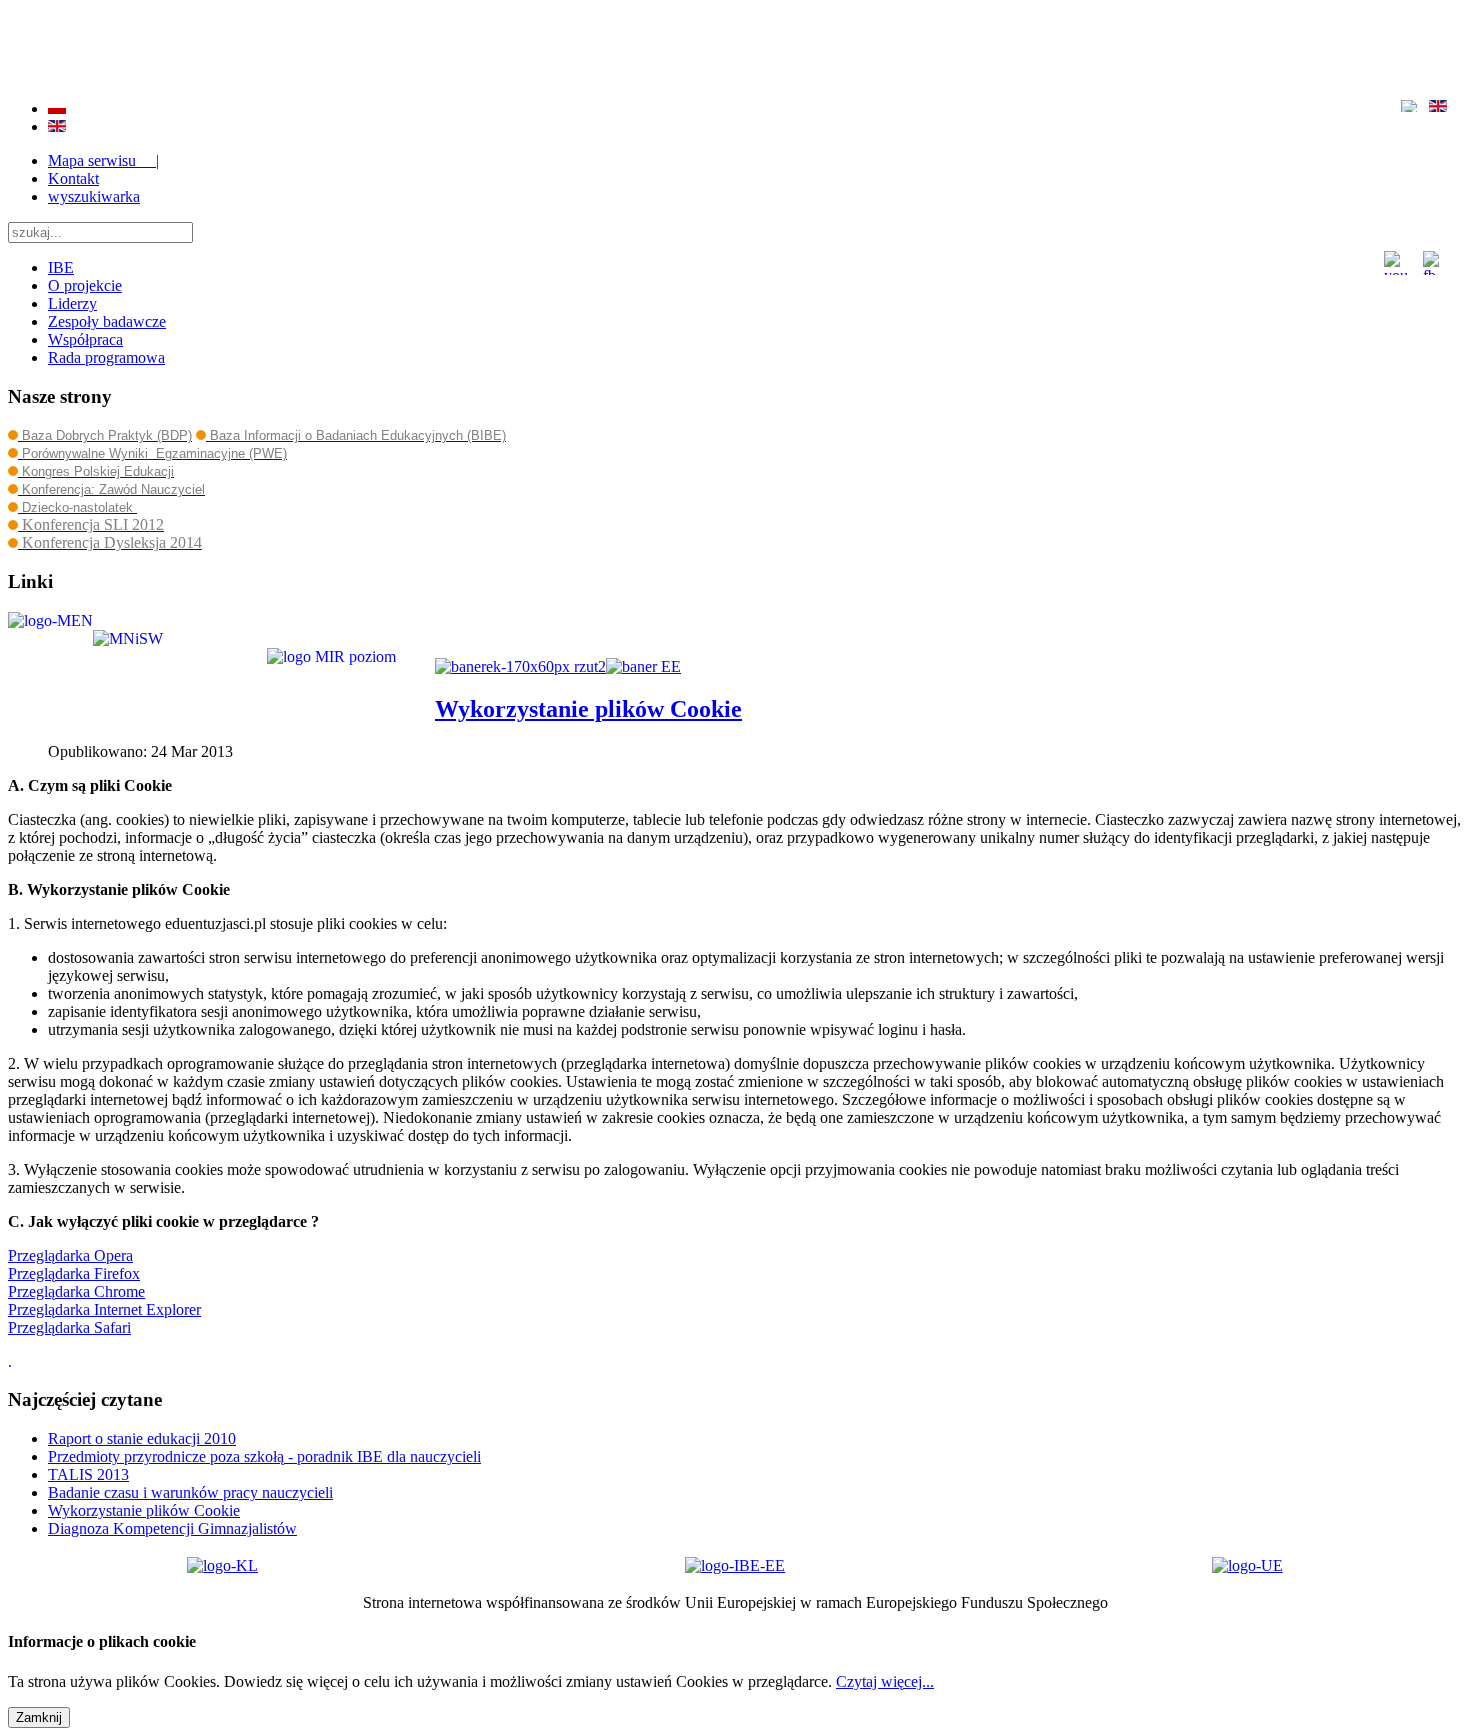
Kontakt (73, 178)
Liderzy (72, 303)
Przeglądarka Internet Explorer (104, 1309)
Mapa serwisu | (103, 160)
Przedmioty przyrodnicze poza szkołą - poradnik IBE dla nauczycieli (264, 1456)
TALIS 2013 (88, 1474)
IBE (61, 267)
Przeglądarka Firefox (74, 1273)
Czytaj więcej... (885, 1681)
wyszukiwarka (94, 196)
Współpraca (85, 339)
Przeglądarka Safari (69, 1327)
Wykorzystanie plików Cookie (588, 709)
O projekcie (85, 285)
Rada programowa (106, 357)
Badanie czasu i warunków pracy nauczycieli (190, 1492)
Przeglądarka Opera (70, 1255)
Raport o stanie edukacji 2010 (142, 1438)
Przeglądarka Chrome (76, 1291)
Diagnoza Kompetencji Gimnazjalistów (172, 1528)
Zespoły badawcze (107, 321)
